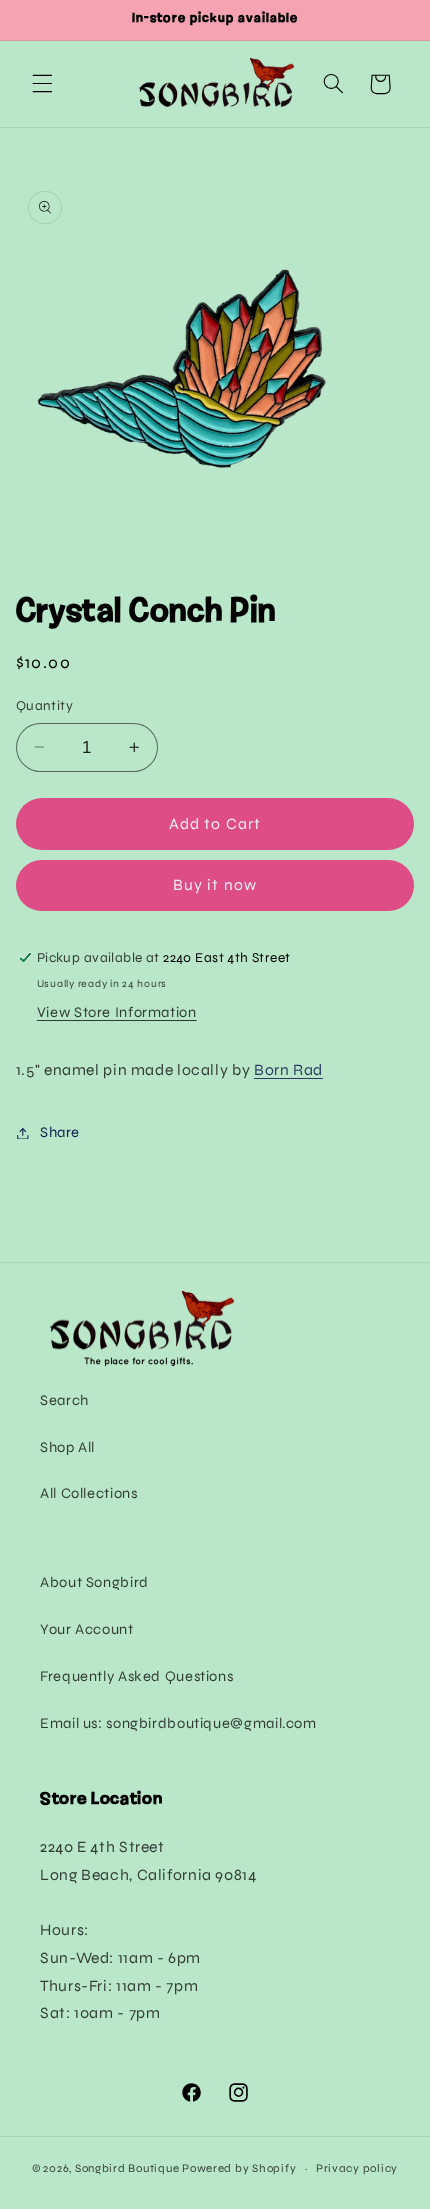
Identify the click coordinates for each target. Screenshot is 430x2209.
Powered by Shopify (239, 2168)
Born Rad (288, 1069)
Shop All (67, 1447)
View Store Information (117, 1012)
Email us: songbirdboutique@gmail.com (178, 1723)
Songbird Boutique (127, 2168)
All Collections (88, 1493)
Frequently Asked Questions (136, 1676)
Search (64, 1400)
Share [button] (60, 1132)
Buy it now (215, 884)
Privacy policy (357, 2168)
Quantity (44, 705)
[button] (42, 84)
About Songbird (94, 1582)
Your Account (87, 1629)
